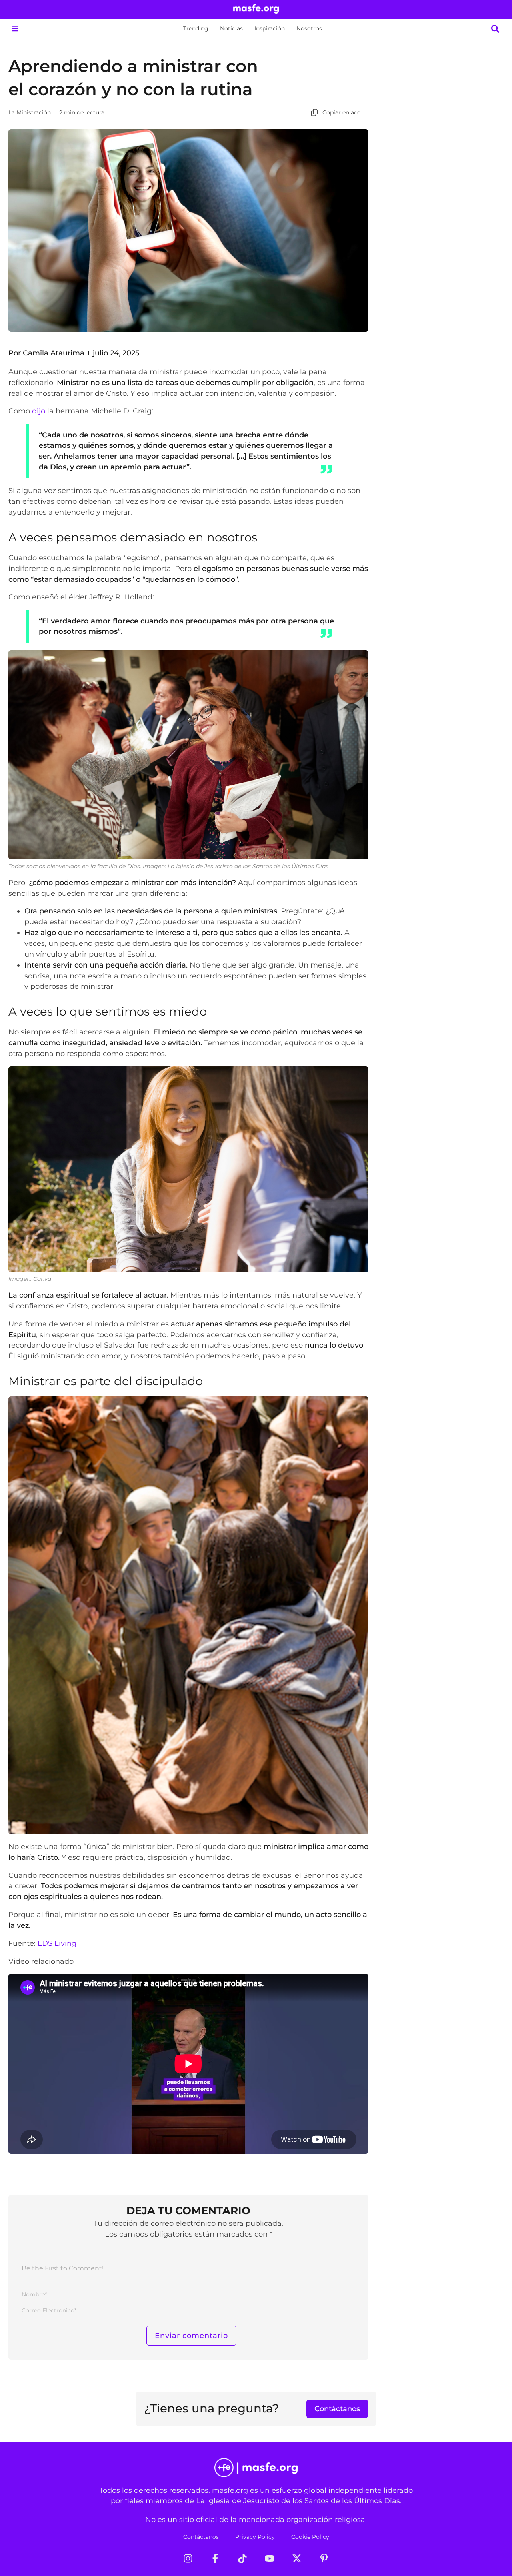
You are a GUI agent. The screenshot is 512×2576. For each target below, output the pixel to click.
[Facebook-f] (215, 2558)
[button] (15, 29)
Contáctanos (201, 2537)
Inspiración (270, 28)
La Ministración (30, 112)
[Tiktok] (242, 2558)
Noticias (231, 28)
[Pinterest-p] (324, 2558)
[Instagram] (188, 2558)
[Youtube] (270, 2558)
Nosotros (309, 28)
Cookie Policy (310, 2537)
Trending (196, 28)
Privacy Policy (255, 2537)
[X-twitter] (297, 2558)
